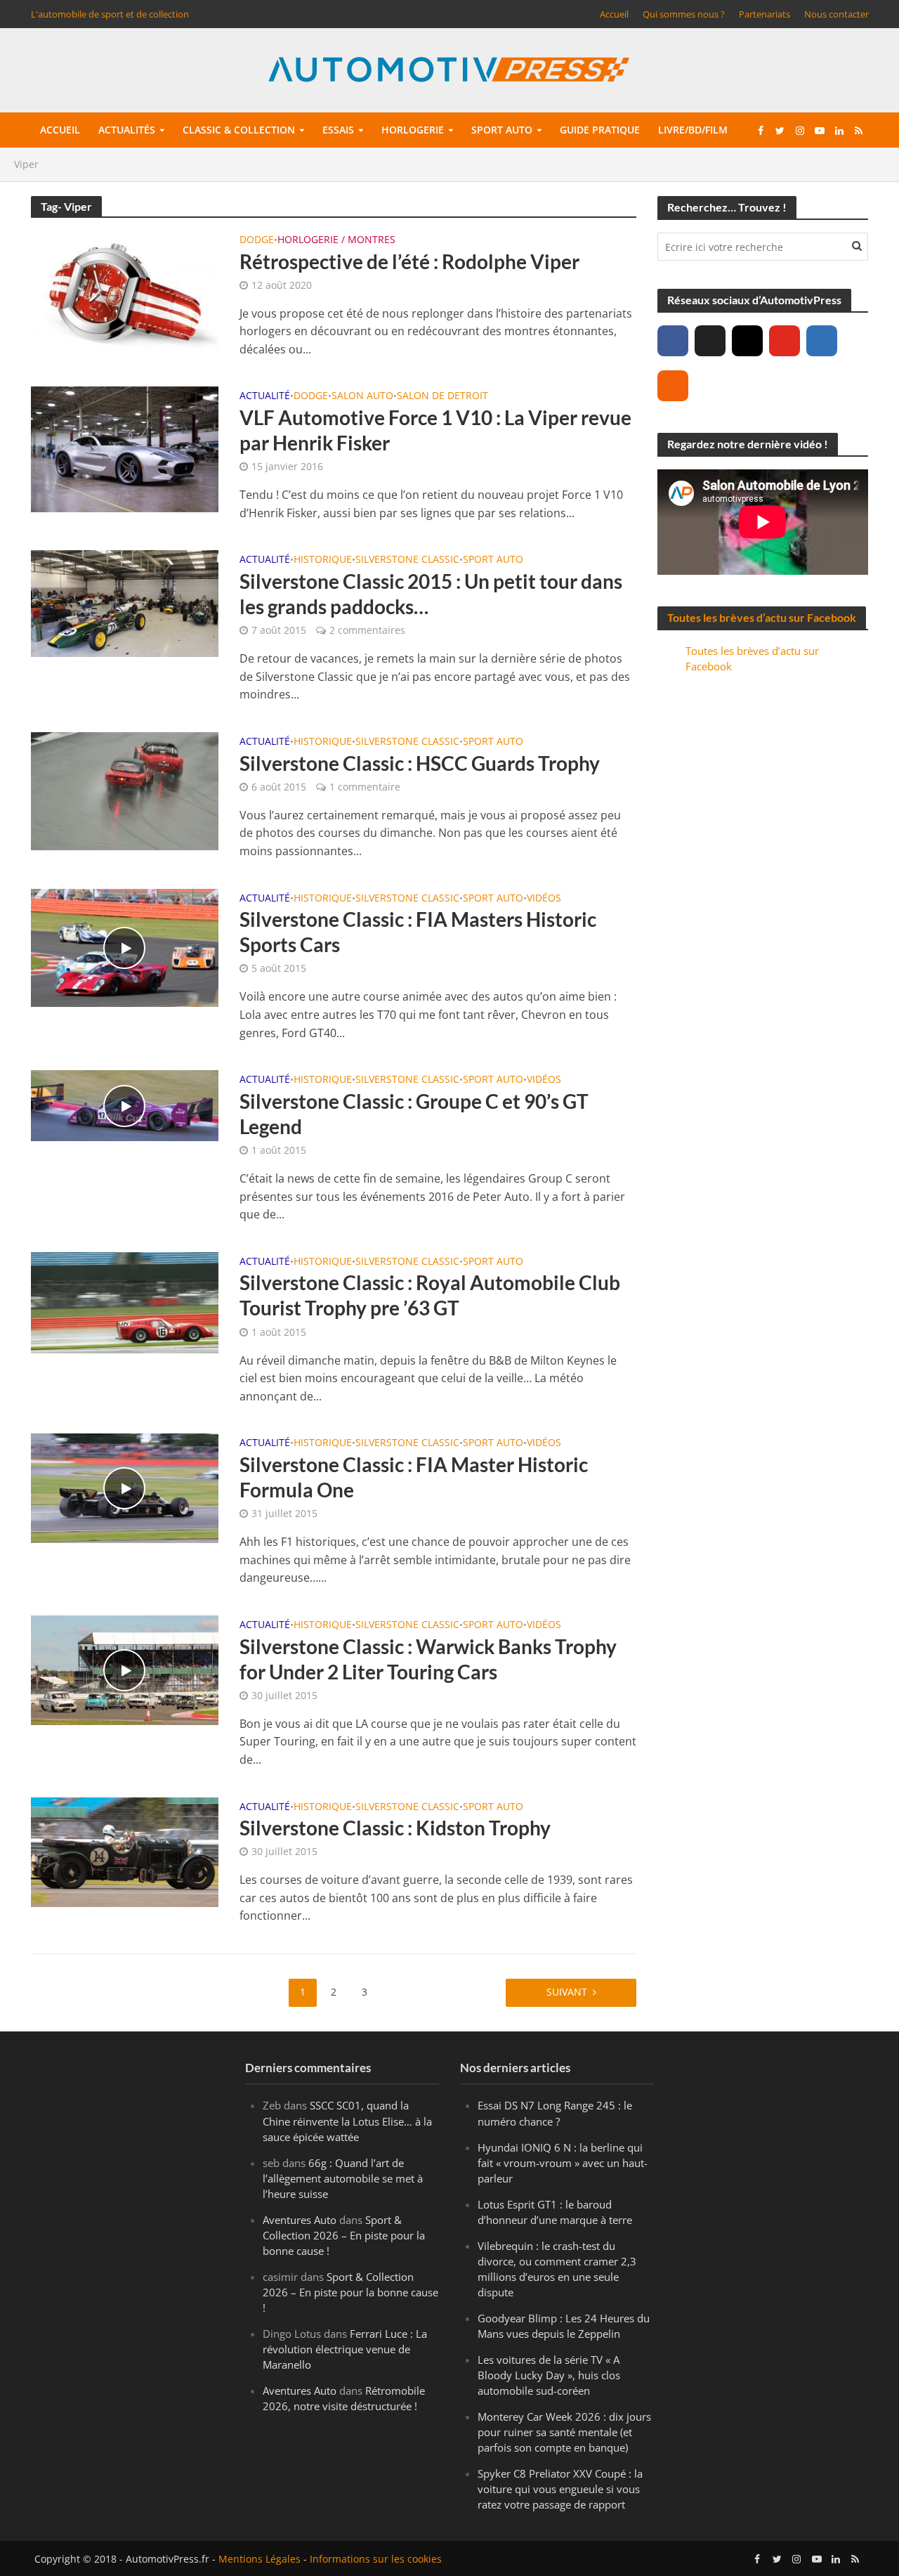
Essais (338, 130)
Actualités (127, 130)
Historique (323, 560)
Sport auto (502, 130)
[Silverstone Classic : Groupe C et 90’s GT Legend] (125, 1105)
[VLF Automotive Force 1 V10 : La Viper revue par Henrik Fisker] (125, 448)
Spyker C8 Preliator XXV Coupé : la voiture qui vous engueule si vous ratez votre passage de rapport (560, 2489)
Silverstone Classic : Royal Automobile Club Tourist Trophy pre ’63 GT (430, 1295)
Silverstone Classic (407, 560)
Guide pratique (600, 130)
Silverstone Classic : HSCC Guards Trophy (420, 763)
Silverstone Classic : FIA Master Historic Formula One (414, 1477)
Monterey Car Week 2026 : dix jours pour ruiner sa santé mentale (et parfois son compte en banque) (564, 2432)
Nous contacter (836, 14)
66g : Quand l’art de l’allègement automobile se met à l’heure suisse (343, 2178)
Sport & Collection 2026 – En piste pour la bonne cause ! (344, 2235)
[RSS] (673, 386)
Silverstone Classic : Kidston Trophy (395, 1828)
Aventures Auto (300, 2220)
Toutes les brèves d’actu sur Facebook (762, 617)
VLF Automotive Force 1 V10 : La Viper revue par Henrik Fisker (435, 430)
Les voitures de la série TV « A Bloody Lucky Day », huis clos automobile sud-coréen (549, 2375)
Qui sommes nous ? (684, 14)
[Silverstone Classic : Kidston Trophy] (125, 1851)
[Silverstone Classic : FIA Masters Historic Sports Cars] (125, 947)
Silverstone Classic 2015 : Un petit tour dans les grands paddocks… (431, 594)
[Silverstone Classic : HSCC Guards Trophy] (125, 790)
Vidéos (544, 899)
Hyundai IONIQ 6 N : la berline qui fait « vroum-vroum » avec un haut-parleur (563, 2163)
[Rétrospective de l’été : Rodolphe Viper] (125, 292)
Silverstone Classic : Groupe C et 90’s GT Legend (414, 1114)
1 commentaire (365, 787)
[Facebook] (673, 341)
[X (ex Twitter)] (710, 341)
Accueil (614, 14)
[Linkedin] (822, 341)
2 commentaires (367, 630)
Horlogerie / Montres (336, 240)
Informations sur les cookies (376, 2559)
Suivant (567, 1992)
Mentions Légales (260, 2559)
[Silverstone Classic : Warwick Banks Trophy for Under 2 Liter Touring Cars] (125, 1669)
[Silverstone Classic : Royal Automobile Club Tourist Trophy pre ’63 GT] (125, 1301)
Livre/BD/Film (693, 130)
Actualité (265, 396)
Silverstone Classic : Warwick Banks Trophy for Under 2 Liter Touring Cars (428, 1659)
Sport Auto (493, 560)
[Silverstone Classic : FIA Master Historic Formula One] (125, 1488)
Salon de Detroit (442, 396)
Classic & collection (239, 130)
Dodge (257, 240)
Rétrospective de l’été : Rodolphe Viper (409, 261)
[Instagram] (747, 341)
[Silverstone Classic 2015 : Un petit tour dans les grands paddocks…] (125, 603)
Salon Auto (362, 396)
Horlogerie (413, 130)
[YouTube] (785, 341)
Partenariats (765, 14)
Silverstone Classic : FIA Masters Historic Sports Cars (418, 932)
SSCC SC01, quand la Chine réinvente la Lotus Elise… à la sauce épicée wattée (347, 2121)
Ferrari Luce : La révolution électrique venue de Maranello (345, 2349)
